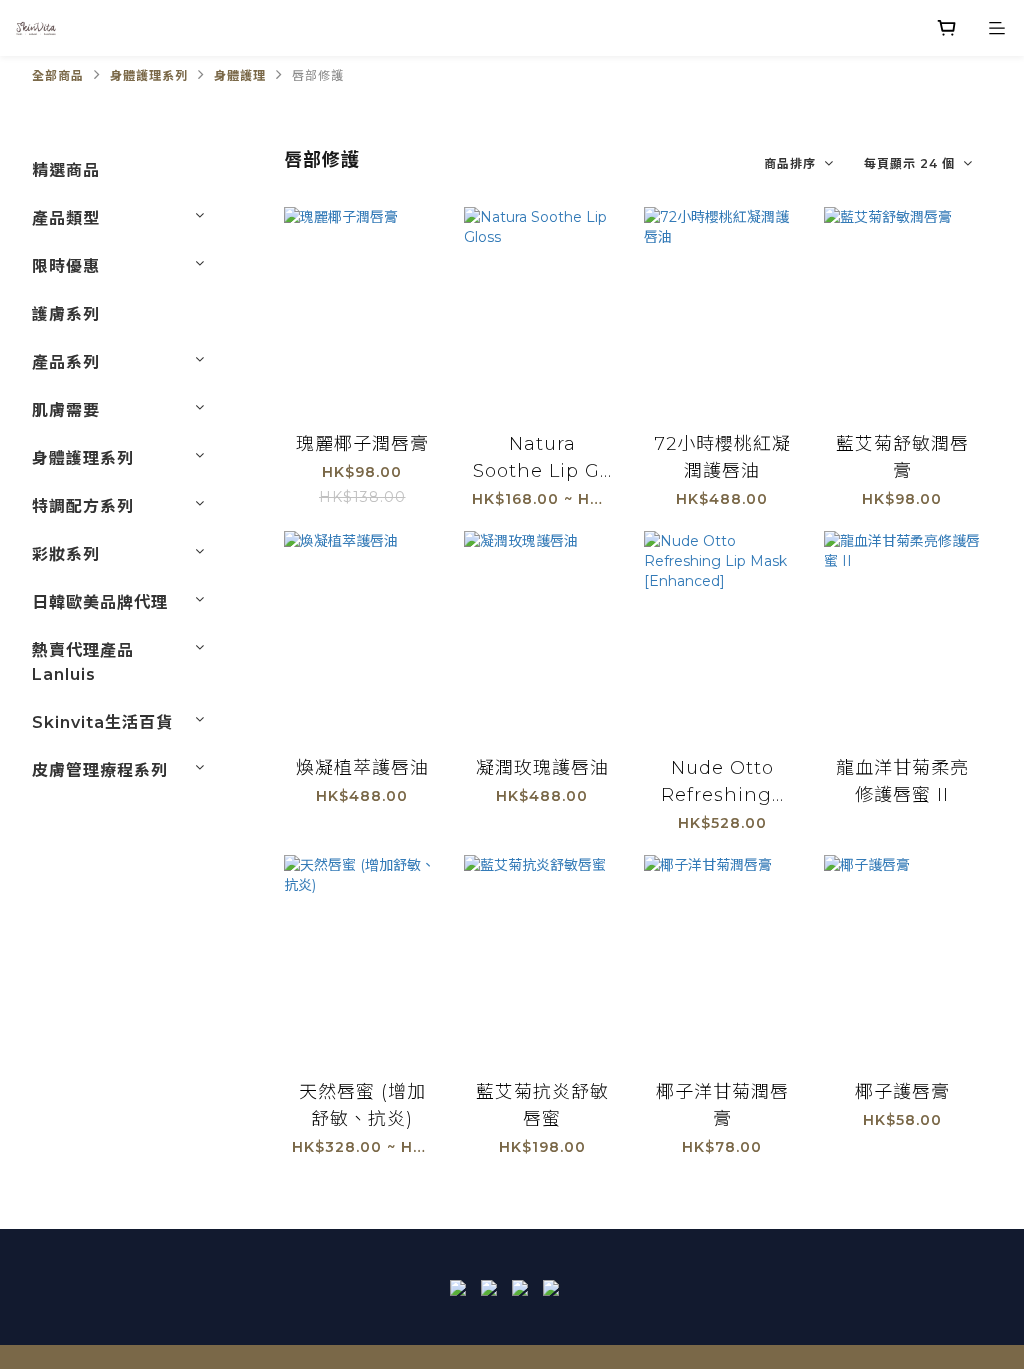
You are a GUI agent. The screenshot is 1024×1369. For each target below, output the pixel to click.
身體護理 (240, 75)
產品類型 (66, 218)
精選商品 (66, 170)
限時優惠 (66, 266)
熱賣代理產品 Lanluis (83, 662)
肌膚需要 (66, 410)
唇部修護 (318, 75)
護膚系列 (66, 314)
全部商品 (58, 75)
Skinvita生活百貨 (102, 722)
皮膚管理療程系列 (100, 770)
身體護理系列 (149, 75)
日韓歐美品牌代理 (100, 602)
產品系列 (66, 362)
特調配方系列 (83, 506)
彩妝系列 (66, 554)
